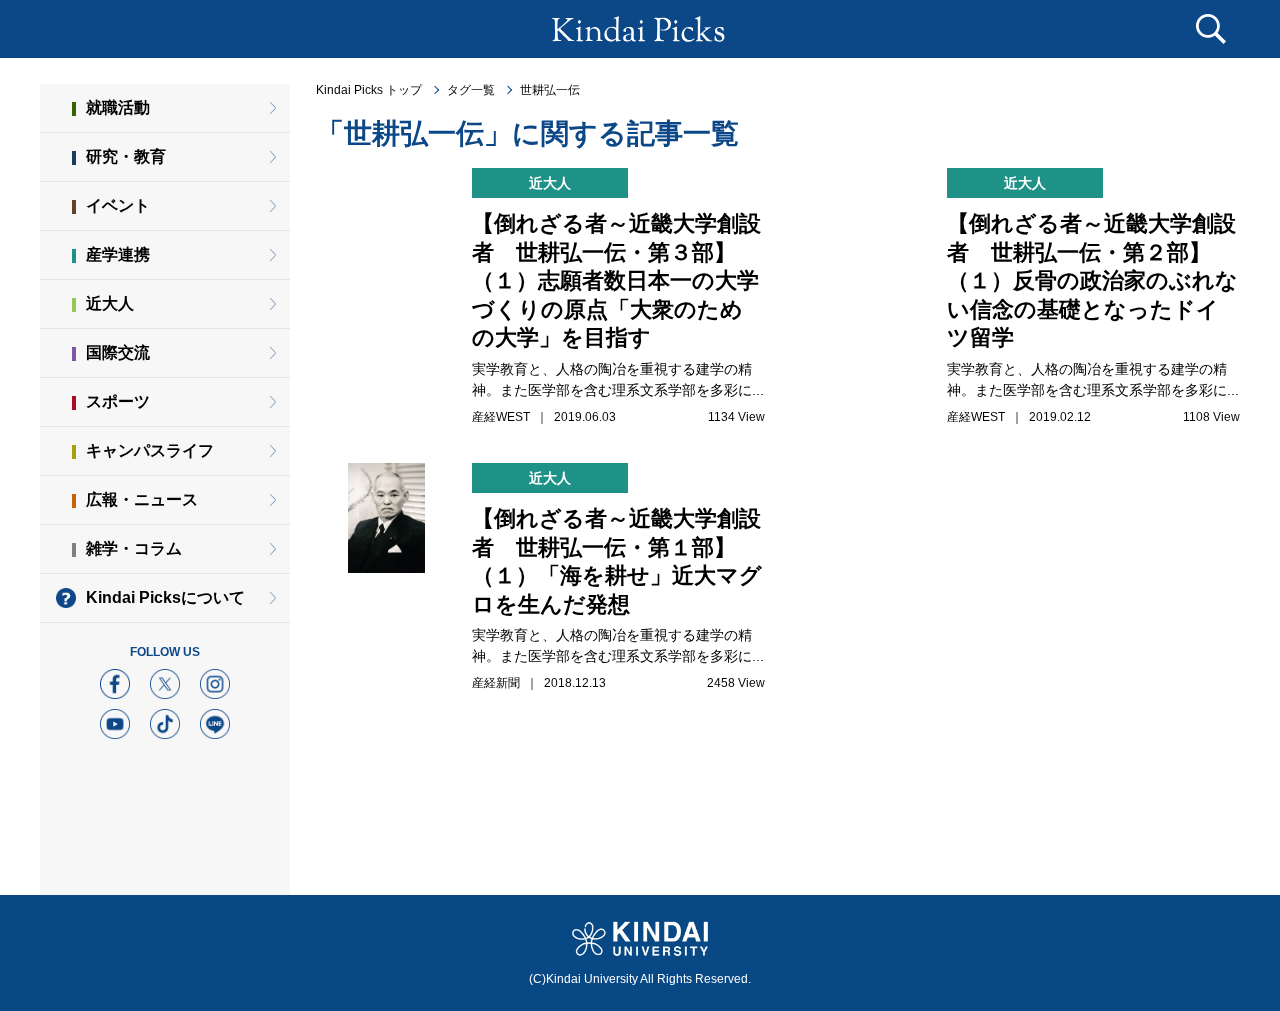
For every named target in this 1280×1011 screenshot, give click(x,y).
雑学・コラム (134, 548)
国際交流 (118, 352)
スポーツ (118, 401)
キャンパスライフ (150, 450)
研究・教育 (126, 156)
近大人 (110, 303)
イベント (118, 205)
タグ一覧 (471, 90)
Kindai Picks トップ (369, 90)
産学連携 (118, 254)
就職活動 (118, 107)
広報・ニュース (142, 499)
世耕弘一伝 (550, 90)
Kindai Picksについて (165, 597)
